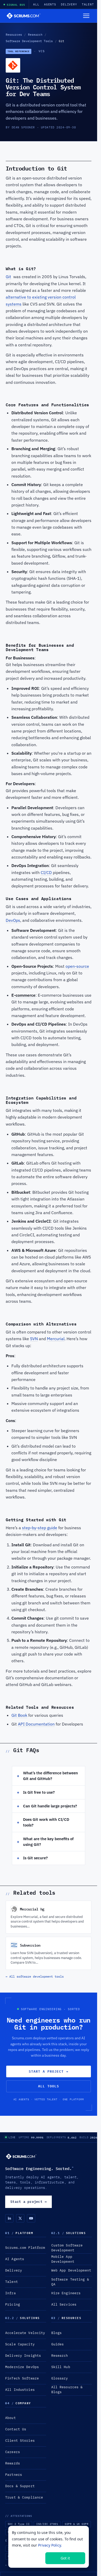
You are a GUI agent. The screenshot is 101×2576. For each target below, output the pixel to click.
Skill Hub (61, 2367)
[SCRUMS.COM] (21, 2156)
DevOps (13, 920)
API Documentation (36, 1724)
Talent (88, 4)
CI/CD (46, 872)
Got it (65, 2558)
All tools (49, 2086)
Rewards (13, 2463)
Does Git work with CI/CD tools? (43, 1822)
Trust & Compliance (24, 2497)
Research (35, 35)
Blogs (57, 2333)
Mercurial (56, 1339)
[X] (20, 2218)
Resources (14, 35)
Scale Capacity (20, 2344)
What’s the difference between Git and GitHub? (47, 1776)
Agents (50, 4)
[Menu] (86, 16)
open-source (77, 966)
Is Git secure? (32, 1858)
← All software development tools (35, 1976)
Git (8, 277)
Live (12, 2137)
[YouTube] (31, 2218)
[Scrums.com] (24, 16)
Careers (13, 2452)
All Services (64, 2304)
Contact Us (16, 2429)
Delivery (69, 4)
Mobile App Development (63, 2259)
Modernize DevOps (22, 2367)
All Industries (20, 2390)
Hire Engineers (66, 2293)
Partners (14, 2475)
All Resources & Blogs (67, 2390)
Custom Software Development (67, 2248)
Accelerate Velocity (25, 2333)
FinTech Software (22, 2378)
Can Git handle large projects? (47, 1806)
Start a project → (49, 2071)
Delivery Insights (23, 2356)
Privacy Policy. (50, 2545)
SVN (34, 1339)
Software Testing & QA (70, 2282)
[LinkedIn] (9, 2218)
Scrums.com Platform (25, 2248)
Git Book (19, 1715)
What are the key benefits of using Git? (45, 1842)
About (10, 2418)
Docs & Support (20, 2486)
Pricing (13, 2304)
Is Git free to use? (36, 1792)
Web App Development (71, 2270)
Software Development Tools (29, 41)
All (36, 4)
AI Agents (15, 2259)
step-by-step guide (40, 1528)
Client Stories (20, 2441)
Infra (10, 2293)
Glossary (60, 2378)
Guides (58, 2344)
